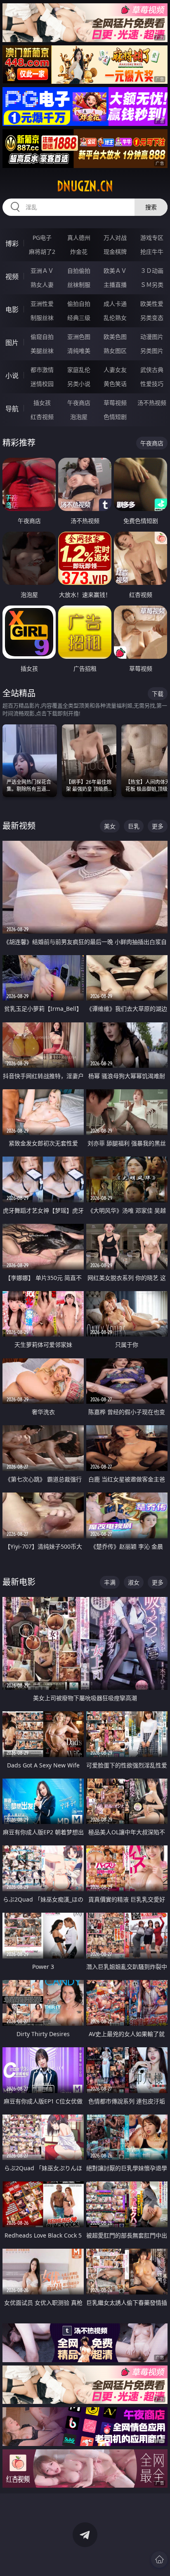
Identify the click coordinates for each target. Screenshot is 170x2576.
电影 (12, 310)
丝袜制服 (79, 285)
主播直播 (115, 285)
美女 (110, 826)
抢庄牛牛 (152, 252)
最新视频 (19, 826)
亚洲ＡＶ (42, 271)
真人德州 (79, 238)
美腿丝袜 (42, 351)
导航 (12, 409)
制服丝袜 (42, 318)
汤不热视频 (152, 403)
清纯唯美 (79, 351)
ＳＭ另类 (152, 285)
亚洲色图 (79, 337)
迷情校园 (42, 384)
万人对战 (115, 238)
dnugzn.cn (85, 186)
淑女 (134, 1582)
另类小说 (79, 384)
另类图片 (152, 351)
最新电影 (19, 1582)
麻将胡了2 (42, 252)
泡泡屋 (79, 417)
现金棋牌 (115, 252)
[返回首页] (159, 2559)
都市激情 (42, 370)
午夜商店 (79, 403)
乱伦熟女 (115, 318)
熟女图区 (115, 351)
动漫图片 (152, 337)
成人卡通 (115, 304)
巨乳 (134, 826)
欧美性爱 (152, 304)
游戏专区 (152, 238)
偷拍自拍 (79, 304)
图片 (12, 343)
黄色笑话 (115, 384)
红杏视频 (42, 417)
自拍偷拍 (79, 271)
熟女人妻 (42, 285)
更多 (158, 826)
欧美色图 (115, 337)
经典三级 (79, 318)
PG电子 (42, 238)
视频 (12, 277)
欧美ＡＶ (115, 271)
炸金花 (79, 252)
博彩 (12, 244)
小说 (12, 376)
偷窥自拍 (42, 337)
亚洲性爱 (42, 304)
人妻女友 (115, 370)
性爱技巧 (152, 384)
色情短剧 (115, 417)
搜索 (151, 207)
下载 (158, 694)
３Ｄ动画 (152, 271)
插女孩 (42, 403)
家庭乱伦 (79, 370)
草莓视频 (115, 403)
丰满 (110, 1582)
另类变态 (152, 318)
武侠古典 (152, 370)
